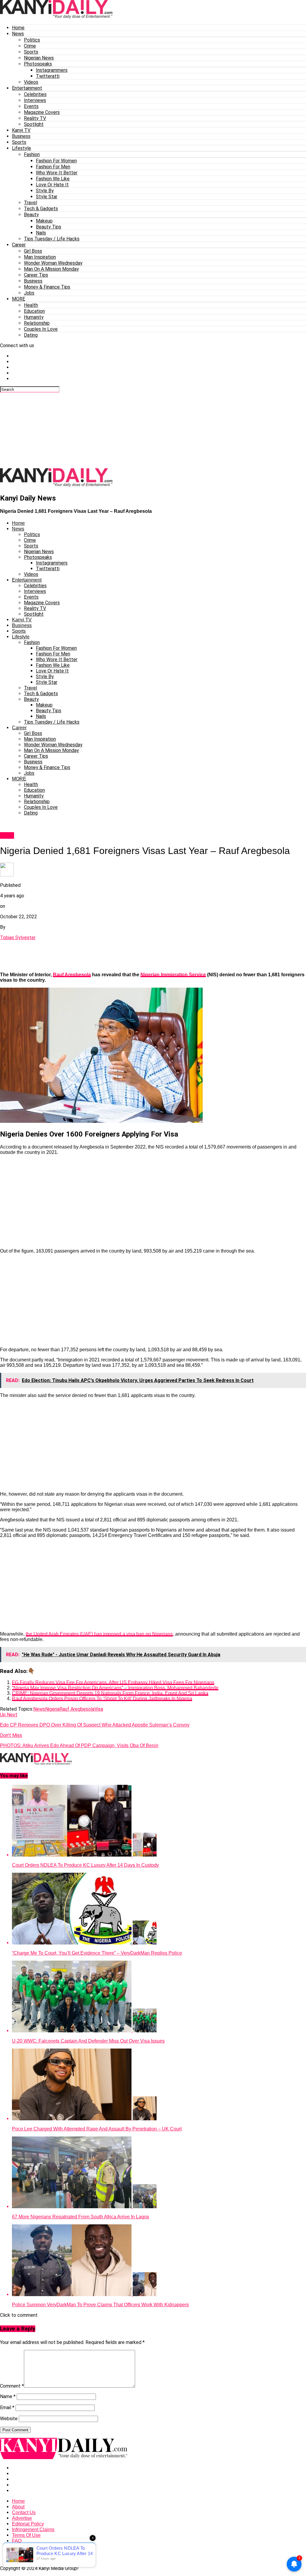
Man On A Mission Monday (51, 269)
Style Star (47, 197)
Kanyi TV (21, 130)
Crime (30, 46)
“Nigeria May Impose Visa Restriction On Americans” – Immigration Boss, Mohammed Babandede (115, 1688)
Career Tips (36, 275)
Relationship (37, 323)
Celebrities (35, 94)
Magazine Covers (42, 112)
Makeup (44, 221)
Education (34, 311)
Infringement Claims (33, 2530)
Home (18, 28)
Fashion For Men (53, 167)
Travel (30, 203)
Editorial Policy (28, 2524)
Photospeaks (38, 64)
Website (9, 2419)
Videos (31, 82)
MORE (19, 299)
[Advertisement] (145, 430)
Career (19, 245)
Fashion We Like (53, 179)
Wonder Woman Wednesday (53, 263)
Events (31, 106)
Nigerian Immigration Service (173, 975)
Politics (32, 40)
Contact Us (24, 2512)
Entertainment (27, 88)
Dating (31, 335)
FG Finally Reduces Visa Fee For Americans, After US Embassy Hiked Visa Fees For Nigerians (113, 1682)
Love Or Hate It (52, 185)
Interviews (35, 100)
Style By (45, 191)
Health (31, 305)
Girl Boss (33, 251)
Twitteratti (48, 76)
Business (21, 136)
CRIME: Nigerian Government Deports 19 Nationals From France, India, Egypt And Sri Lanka (110, 1693)
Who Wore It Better (57, 173)
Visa (99, 1709)
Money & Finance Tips (47, 287)
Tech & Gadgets (41, 209)
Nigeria (52, 1709)
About (18, 2507)
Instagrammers (52, 70)
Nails (41, 233)
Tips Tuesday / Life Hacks (52, 239)
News (18, 34)
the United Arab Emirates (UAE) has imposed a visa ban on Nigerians (99, 1634)
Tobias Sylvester (18, 938)
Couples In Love (41, 329)
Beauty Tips (49, 227)
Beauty (31, 215)
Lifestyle (22, 148)
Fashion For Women (56, 161)
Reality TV (35, 118)
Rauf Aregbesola (72, 975)
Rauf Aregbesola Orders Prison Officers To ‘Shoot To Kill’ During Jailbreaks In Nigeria (102, 1699)
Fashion (32, 154)
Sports (31, 52)
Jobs (29, 293)
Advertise (22, 2518)
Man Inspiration (40, 257)
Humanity (34, 317)
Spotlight (34, 124)
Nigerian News (39, 58)
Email (7, 2408)
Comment (12, 2386)
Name (8, 2396)
